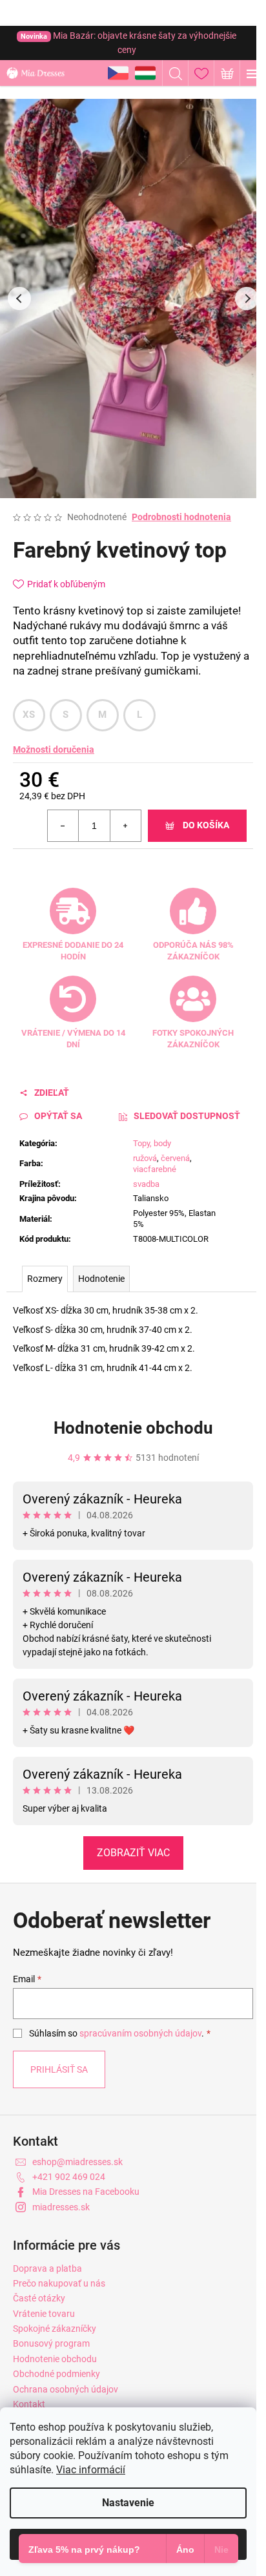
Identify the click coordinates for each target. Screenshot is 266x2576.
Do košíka (206, 825)
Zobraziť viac (133, 1853)
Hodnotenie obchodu (133, 1428)
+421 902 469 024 (69, 2177)
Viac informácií (91, 2470)
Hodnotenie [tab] (101, 1279)
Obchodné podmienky (56, 2374)
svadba (146, 1184)
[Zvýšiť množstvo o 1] (125, 826)
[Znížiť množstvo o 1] (63, 826)
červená (175, 1158)
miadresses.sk (61, 2207)
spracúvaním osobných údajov (140, 2033)
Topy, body (152, 1143)
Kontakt (29, 2404)
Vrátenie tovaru (44, 2314)
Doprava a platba (47, 2268)
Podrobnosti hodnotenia (181, 517)
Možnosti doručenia (54, 749)
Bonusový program (51, 2343)
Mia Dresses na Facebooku (86, 2192)
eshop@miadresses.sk (77, 2162)
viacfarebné (155, 1169)
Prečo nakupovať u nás (59, 2283)
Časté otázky (39, 2298)
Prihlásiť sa (59, 2069)
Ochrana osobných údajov (66, 2389)
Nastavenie (128, 2503)
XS (29, 715)
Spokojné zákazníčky (55, 2329)
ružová (145, 1158)
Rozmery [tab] (45, 1279)
